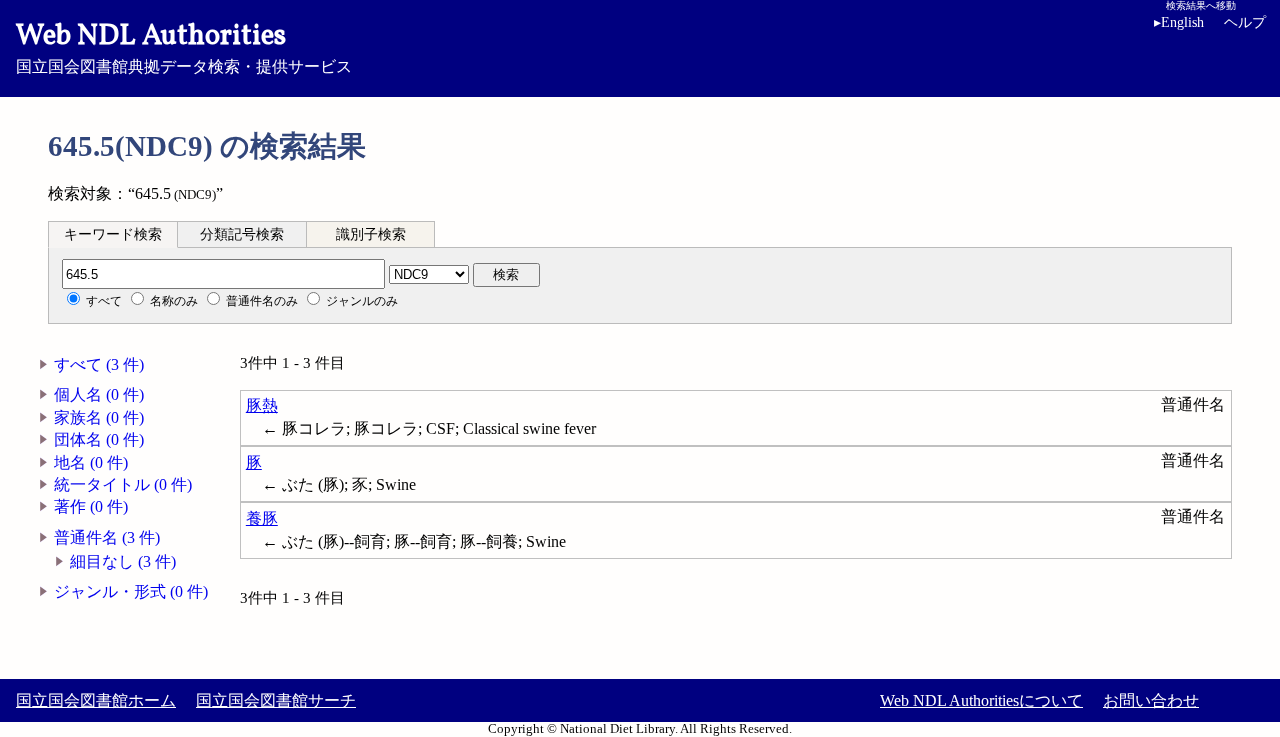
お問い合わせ (1151, 700)
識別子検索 (371, 234)
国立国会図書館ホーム (96, 700)
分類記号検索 (242, 234)
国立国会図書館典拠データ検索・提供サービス (184, 46)
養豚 (262, 518)
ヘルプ (1245, 22)
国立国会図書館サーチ (276, 700)
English (1179, 22)
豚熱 (262, 405)
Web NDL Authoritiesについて (981, 700)
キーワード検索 (113, 234)
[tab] (113, 234)
